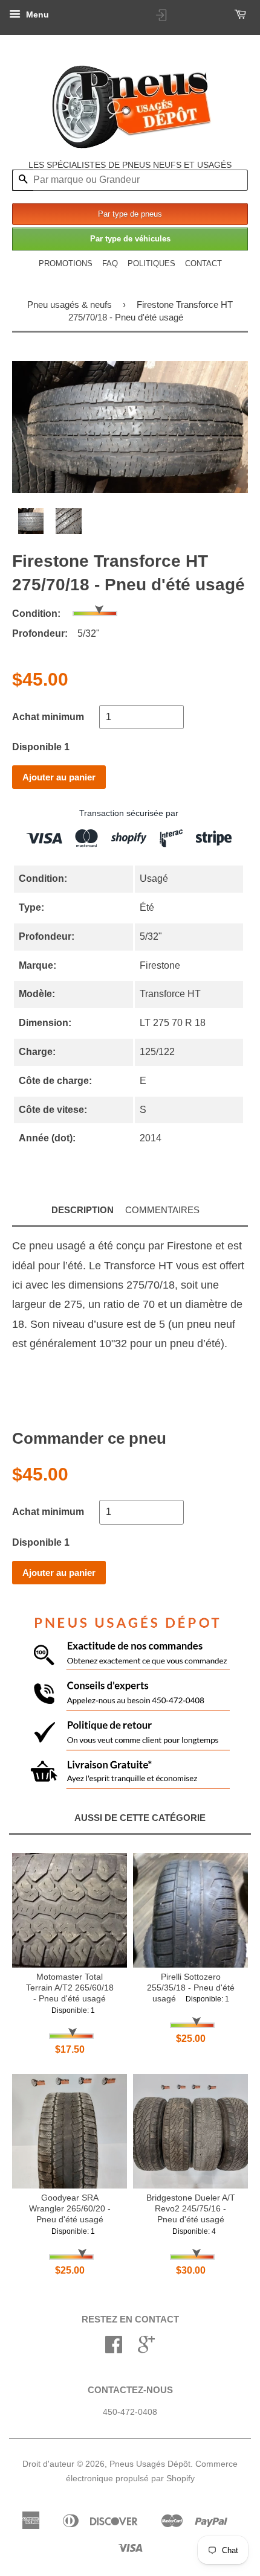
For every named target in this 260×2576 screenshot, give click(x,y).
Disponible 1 (41, 747)
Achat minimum (48, 717)
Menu (36, 14)
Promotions (66, 263)
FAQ (110, 263)
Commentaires (162, 1210)
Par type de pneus (130, 214)
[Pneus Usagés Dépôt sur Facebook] (114, 2349)
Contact (203, 263)
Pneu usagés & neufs (70, 304)
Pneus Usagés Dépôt (150, 2464)
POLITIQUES (151, 263)
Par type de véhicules (130, 239)
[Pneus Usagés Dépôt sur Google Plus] (146, 2349)
